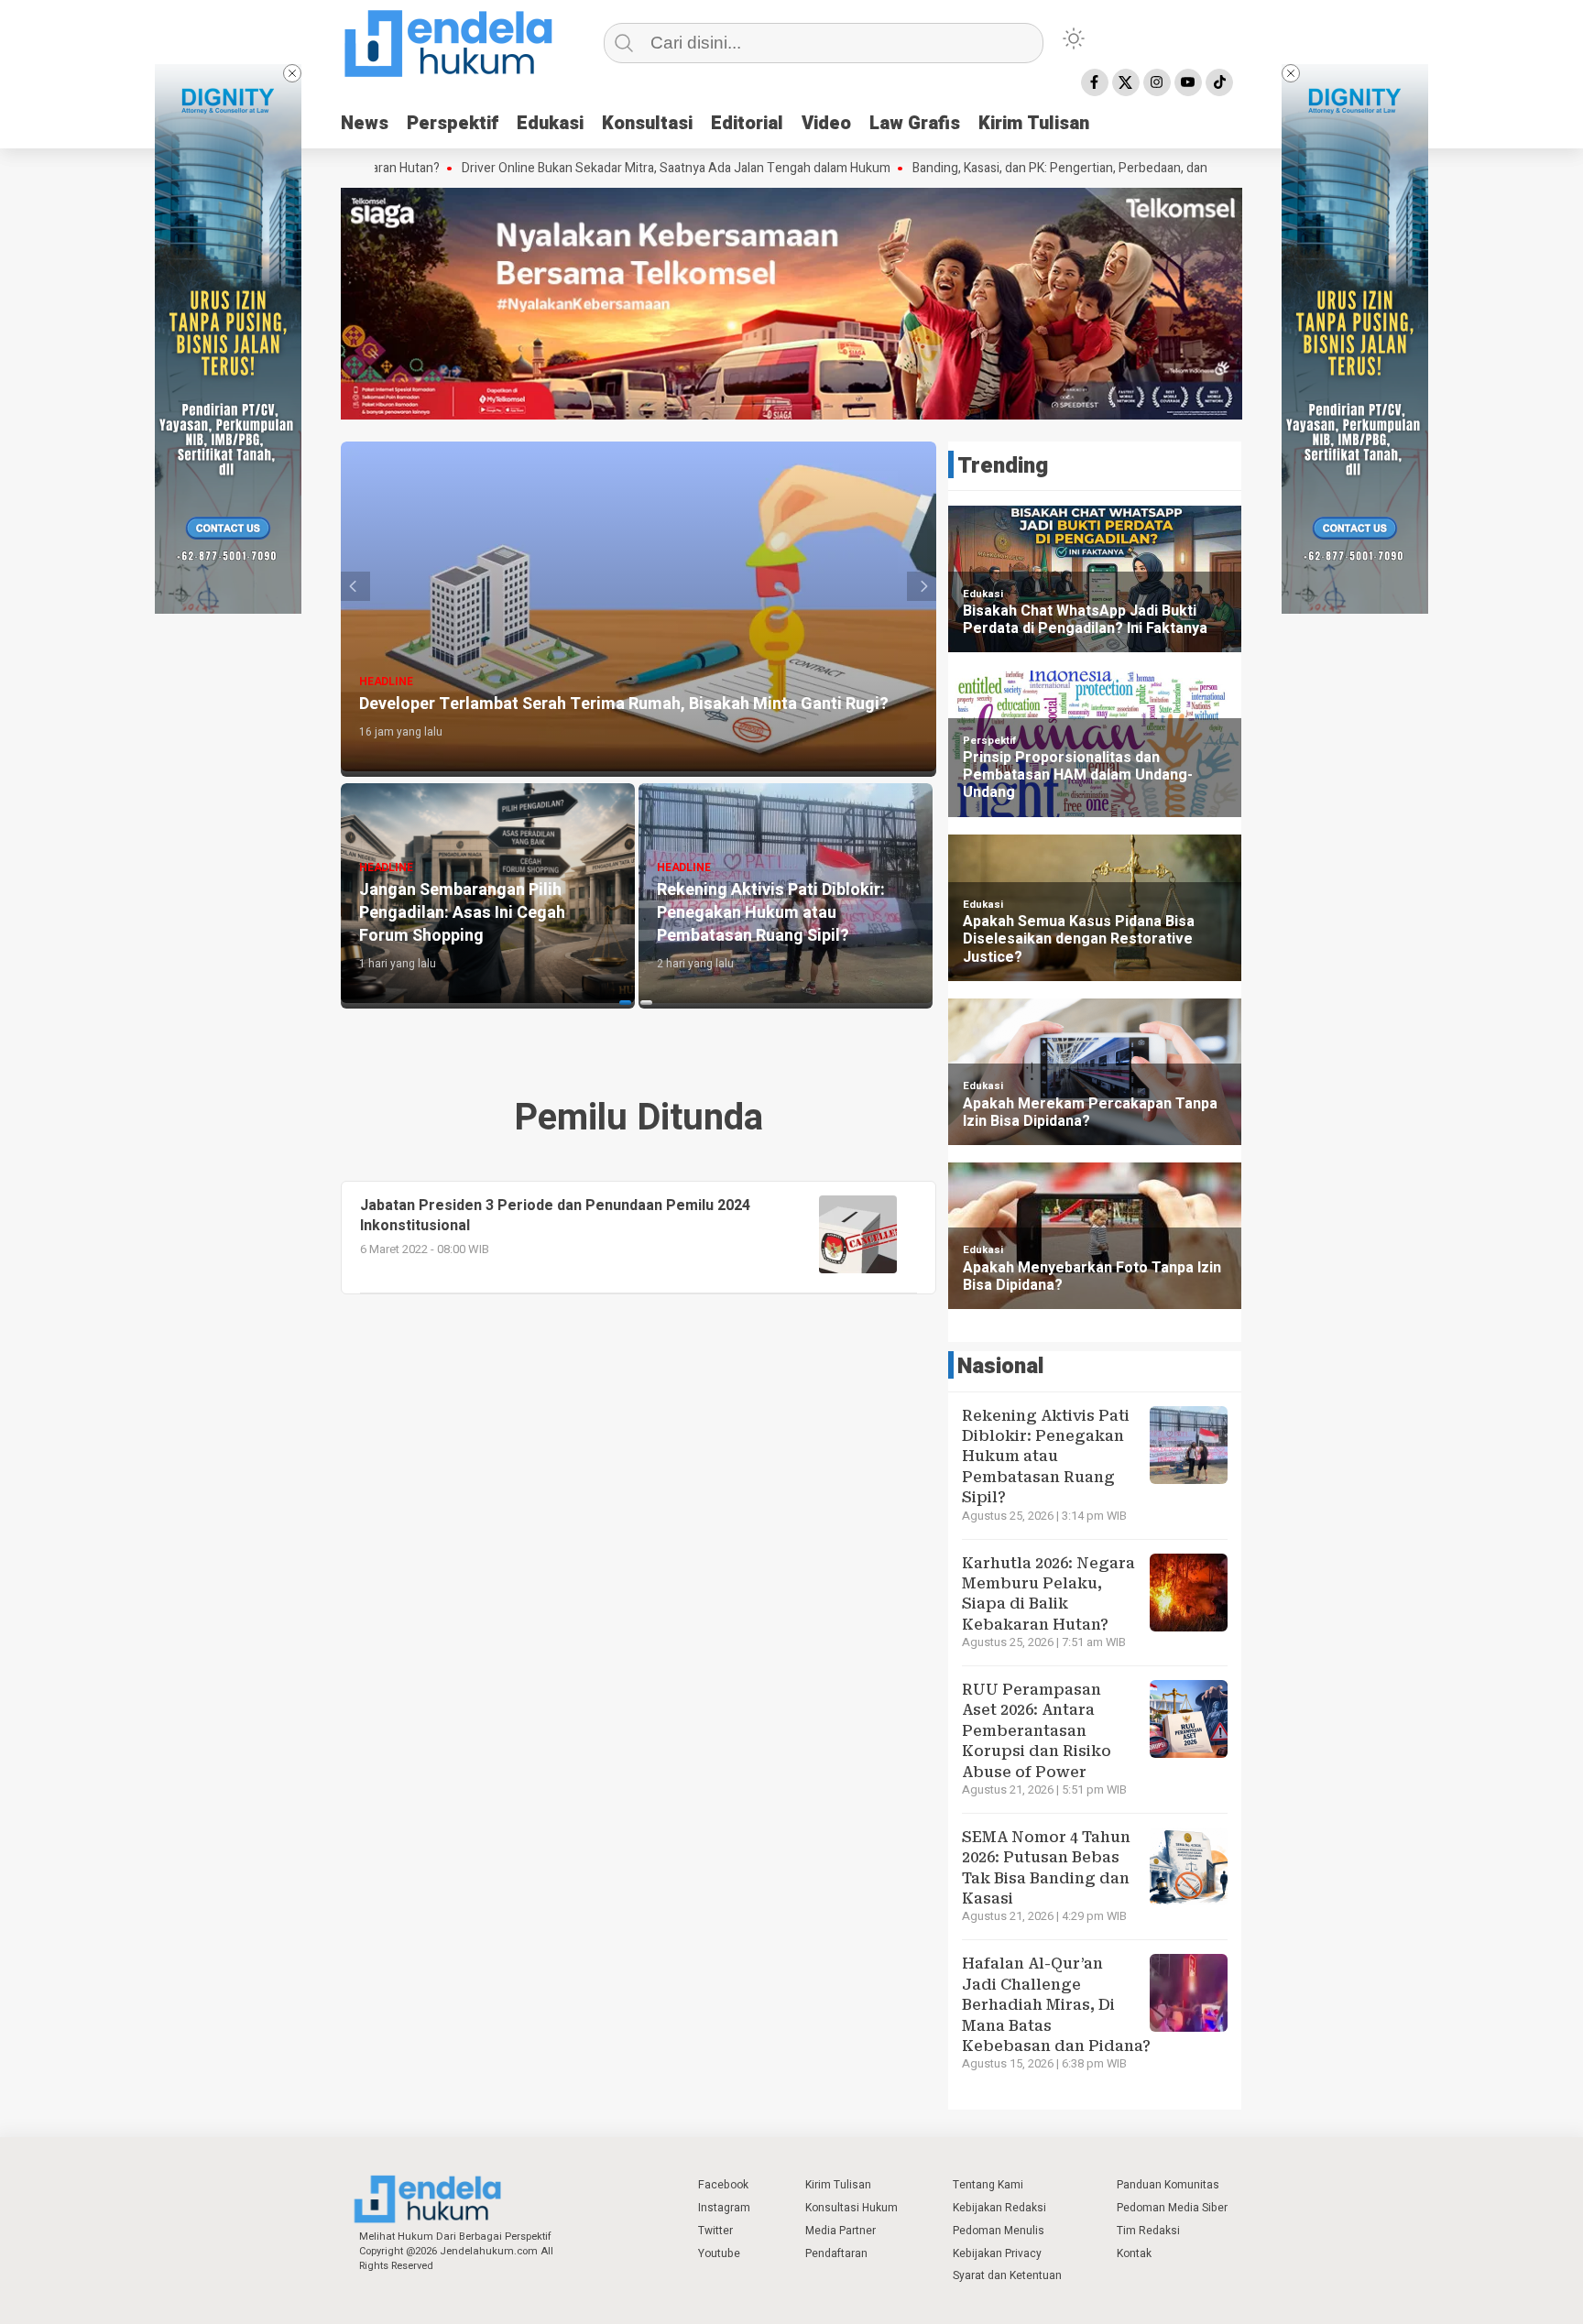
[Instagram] (1157, 82)
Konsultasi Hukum (852, 2208)
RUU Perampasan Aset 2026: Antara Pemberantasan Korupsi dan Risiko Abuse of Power (1037, 1731)
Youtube (719, 2253)
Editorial (747, 123)
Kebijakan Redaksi (999, 2208)
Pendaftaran (836, 2253)
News (365, 123)
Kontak (1134, 2253)
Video (826, 123)
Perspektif (453, 123)
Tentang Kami (988, 2185)
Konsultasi (647, 123)
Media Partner (841, 2231)
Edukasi (550, 123)
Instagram (724, 2208)
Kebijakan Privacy (997, 2253)
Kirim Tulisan (1034, 123)
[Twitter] (1126, 82)
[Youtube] (1188, 82)
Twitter (715, 2231)
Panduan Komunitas (1168, 2185)
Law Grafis (915, 123)
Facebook (723, 2185)
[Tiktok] (1219, 82)
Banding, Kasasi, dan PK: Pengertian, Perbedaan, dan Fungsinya (998, 169)
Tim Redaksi (1148, 2231)
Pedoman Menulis (999, 2231)
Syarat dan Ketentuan (1007, 2275)
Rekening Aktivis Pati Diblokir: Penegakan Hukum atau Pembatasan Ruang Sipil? (1046, 1457)
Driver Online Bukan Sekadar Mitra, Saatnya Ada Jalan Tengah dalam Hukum (584, 169)
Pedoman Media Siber (1172, 2208)
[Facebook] (1095, 82)
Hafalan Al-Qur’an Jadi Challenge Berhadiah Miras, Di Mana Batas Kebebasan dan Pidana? (1056, 2005)
